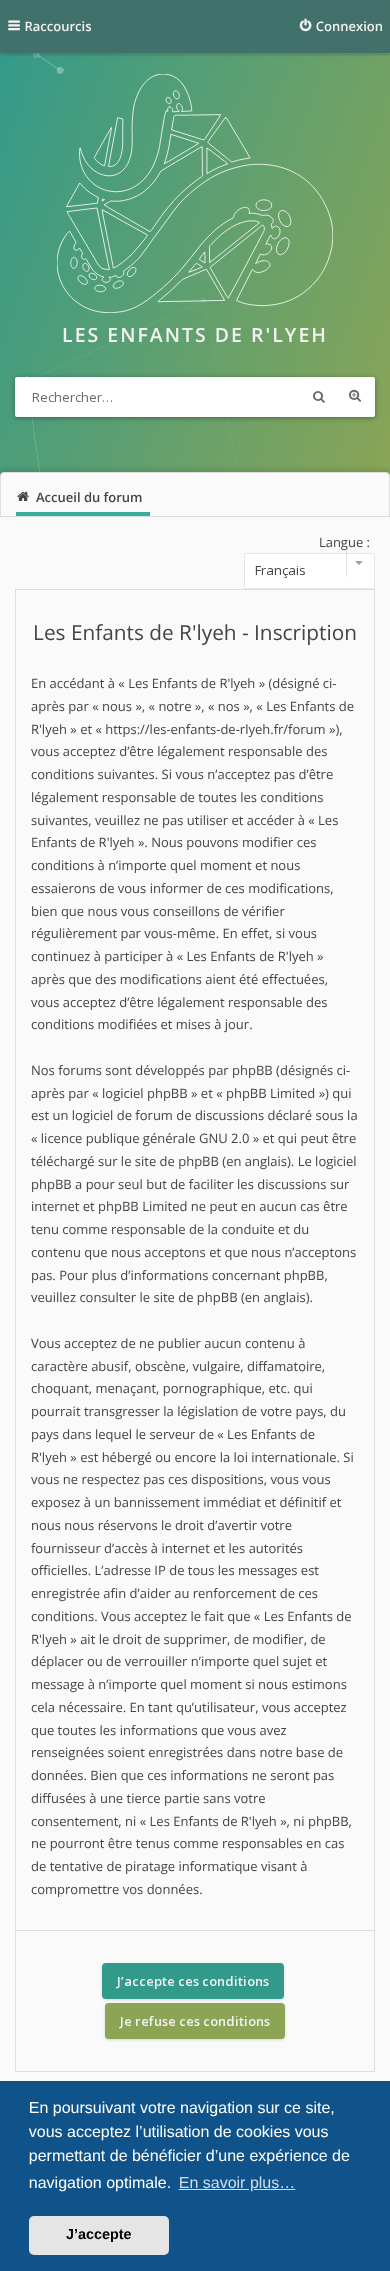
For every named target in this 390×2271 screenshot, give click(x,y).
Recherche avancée (355, 397)
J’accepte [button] (99, 2235)
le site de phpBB (170, 1161)
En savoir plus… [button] (237, 2183)
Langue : (344, 542)
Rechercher (319, 397)
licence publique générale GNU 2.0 (145, 1138)
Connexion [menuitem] (349, 26)
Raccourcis (58, 26)
